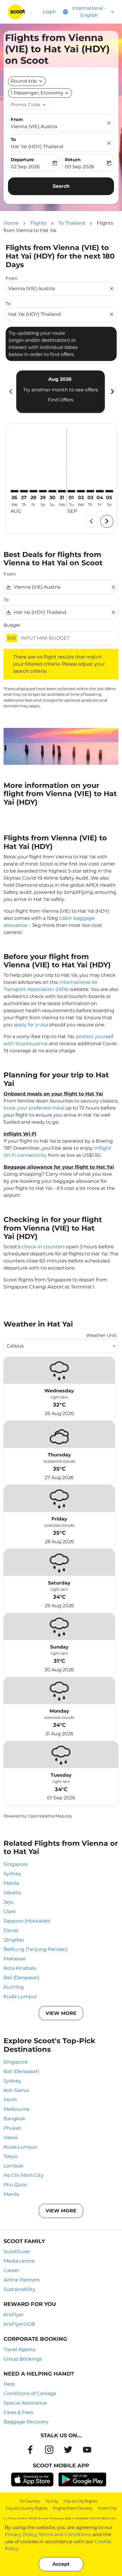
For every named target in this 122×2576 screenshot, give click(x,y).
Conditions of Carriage (30, 2393)
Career (11, 2270)
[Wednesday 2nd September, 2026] (81, 491)
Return (73, 160)
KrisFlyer (14, 2315)
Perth (10, 2100)
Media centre (19, 2261)
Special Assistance (25, 2403)
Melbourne (17, 2109)
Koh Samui (16, 2090)
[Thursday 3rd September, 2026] (90, 491)
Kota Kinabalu (20, 1968)
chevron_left (10, 392)
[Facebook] (30, 2450)
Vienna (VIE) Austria (34, 126)
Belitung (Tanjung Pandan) (36, 1949)
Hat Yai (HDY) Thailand (37, 147)
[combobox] (58, 289)
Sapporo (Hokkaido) (27, 1921)
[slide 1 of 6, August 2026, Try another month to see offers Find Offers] (61, 392)
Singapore (16, 1864)
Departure (22, 160)
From (17, 119)
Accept (61, 2564)
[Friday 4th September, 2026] (100, 491)
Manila (11, 1883)
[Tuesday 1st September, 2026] (71, 491)
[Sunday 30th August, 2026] (52, 491)
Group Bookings (23, 2359)
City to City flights (80, 2501)
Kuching (14, 1987)
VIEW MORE (61, 2013)
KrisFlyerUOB (19, 2324)
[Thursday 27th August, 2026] (24, 491)
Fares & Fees (18, 2412)
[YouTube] (87, 2450)
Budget (12, 625)
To (13, 139)
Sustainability (20, 2289)
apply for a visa (31, 1025)
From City (107, 2508)
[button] (40, 93)
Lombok (13, 2166)
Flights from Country (73, 2508)
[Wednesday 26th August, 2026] (15, 491)
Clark (10, 1911)
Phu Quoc (15, 2185)
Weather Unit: (102, 1335)
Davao (11, 1930)
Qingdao (14, 1940)
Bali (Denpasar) (21, 1978)
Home (11, 223)
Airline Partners (22, 2280)
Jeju (8, 1902)
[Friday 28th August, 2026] (33, 491)
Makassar (15, 1959)
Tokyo (11, 2156)
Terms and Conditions (65, 2535)
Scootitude (17, 2251)
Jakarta (12, 1893)
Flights (38, 223)
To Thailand (72, 223)
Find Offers (61, 400)
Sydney (12, 1874)
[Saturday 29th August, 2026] (43, 491)
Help (9, 2384)
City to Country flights (26, 2508)
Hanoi (11, 2138)
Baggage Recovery (26, 2422)
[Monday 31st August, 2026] (62, 491)
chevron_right (112, 392)
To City (52, 2501)
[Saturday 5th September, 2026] (109, 491)
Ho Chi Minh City (24, 2175)
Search (61, 186)
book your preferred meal (34, 1108)
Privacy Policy (21, 2535)
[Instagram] (49, 2450)
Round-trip (24, 81)
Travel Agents (20, 2349)
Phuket (12, 2128)
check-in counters (43, 1247)
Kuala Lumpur (20, 1996)
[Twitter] (68, 2450)
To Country (30, 2501)
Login (49, 12)
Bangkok (14, 2119)
